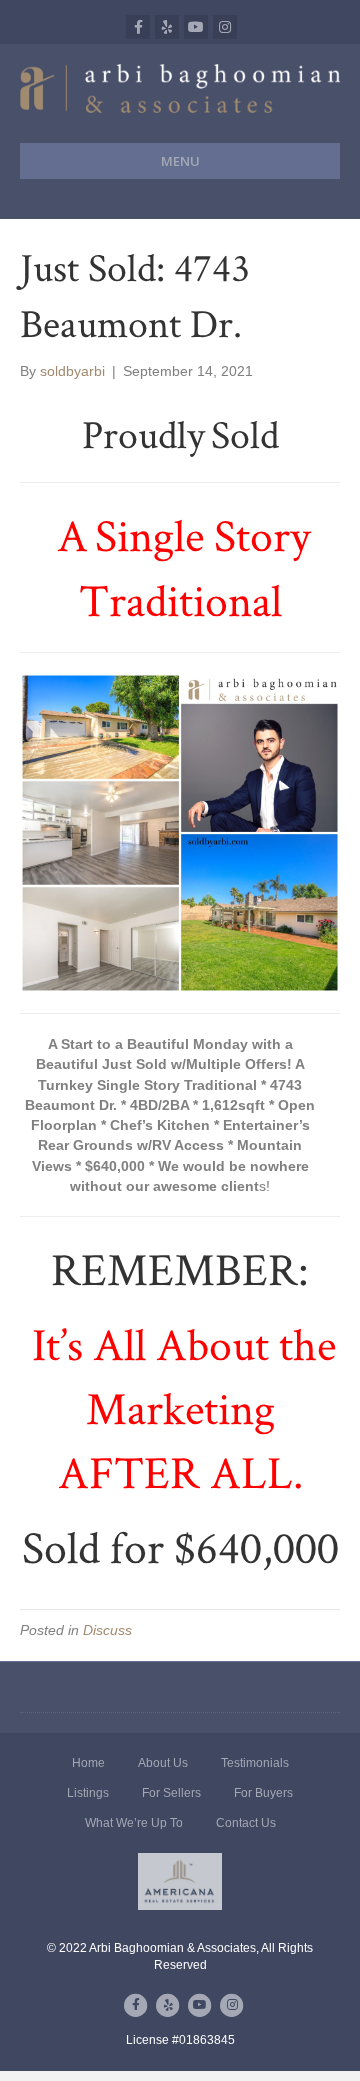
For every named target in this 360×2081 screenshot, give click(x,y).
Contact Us (246, 1823)
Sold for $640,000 (180, 1546)
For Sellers (171, 1793)
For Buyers (263, 1793)
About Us (163, 1763)
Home (88, 1763)
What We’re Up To (134, 1823)
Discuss (107, 1630)
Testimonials (255, 1763)
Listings (88, 1793)
